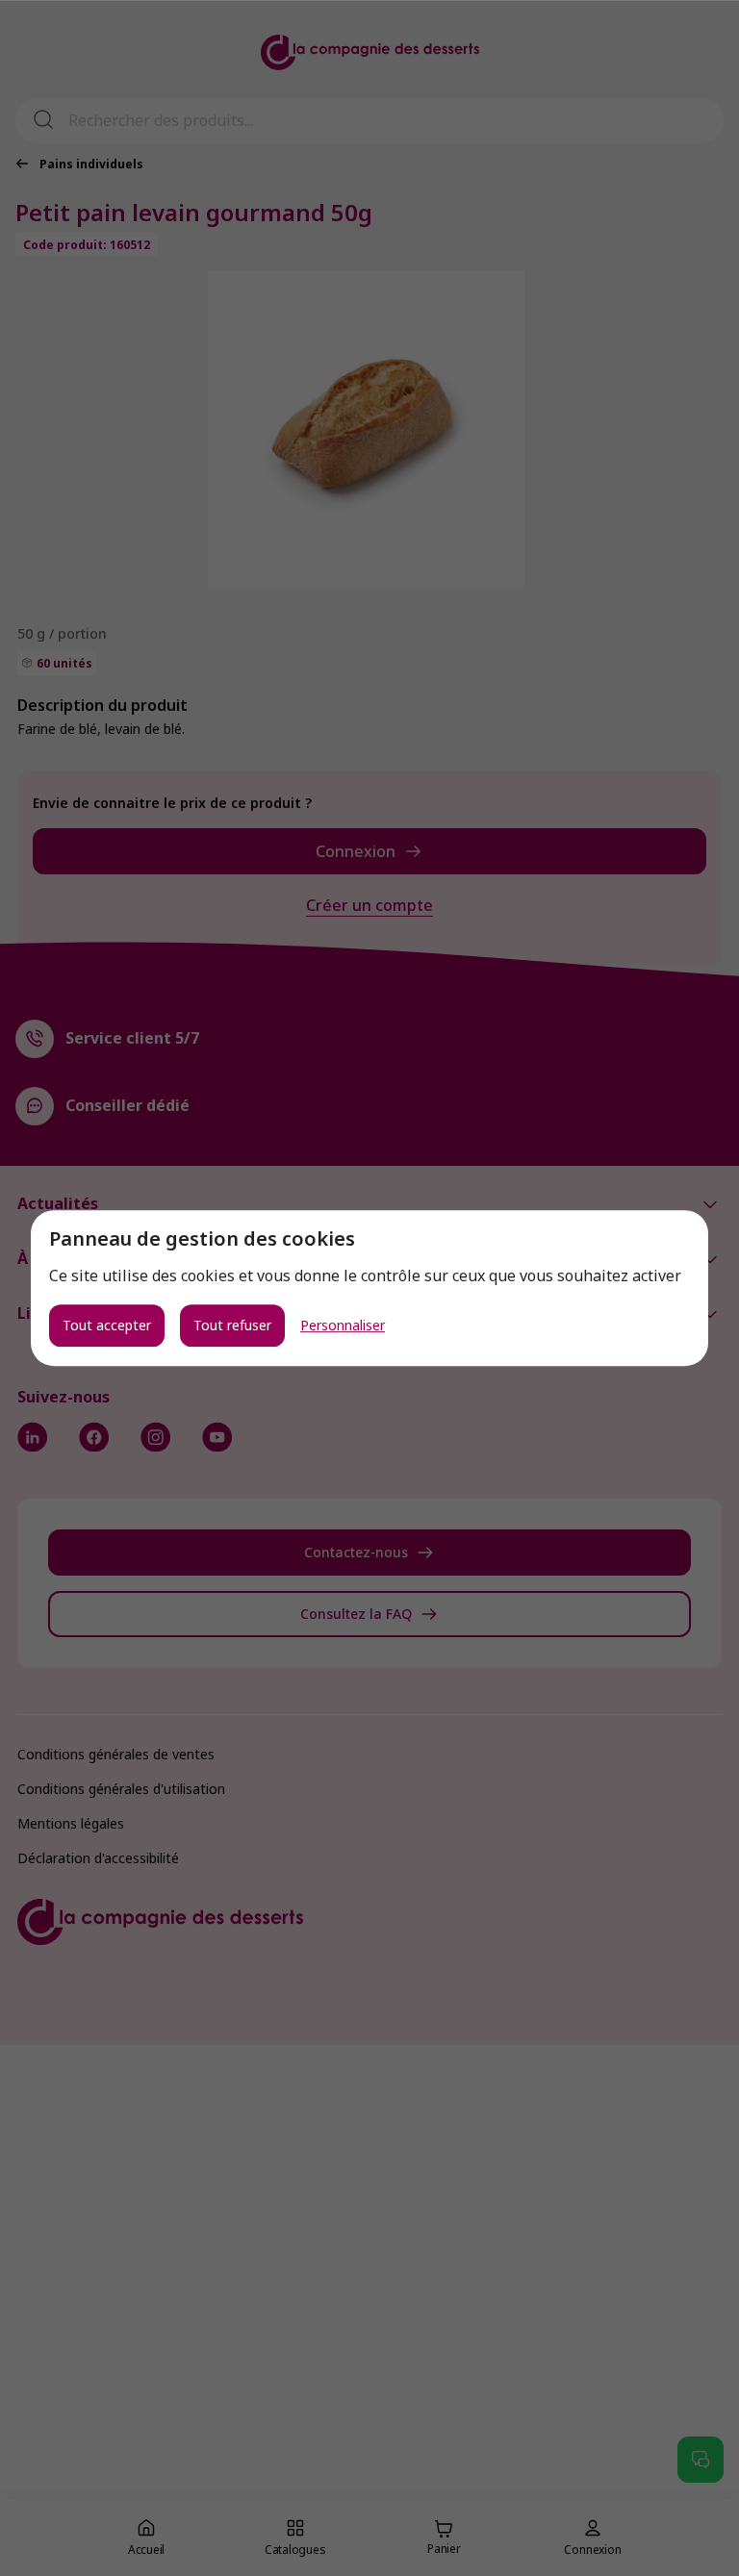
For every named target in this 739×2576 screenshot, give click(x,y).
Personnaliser (343, 1326)
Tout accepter (107, 1325)
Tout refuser (232, 1325)
